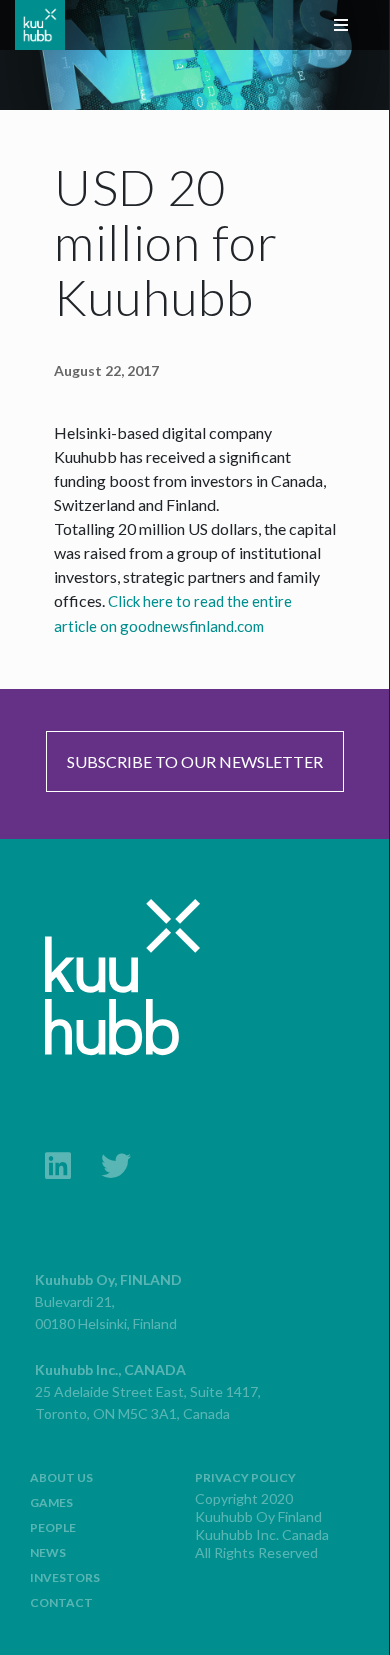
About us (61, 1477)
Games (51, 1502)
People (53, 1527)
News (48, 1552)
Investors (65, 1577)
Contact (61, 1602)
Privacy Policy (245, 1477)
